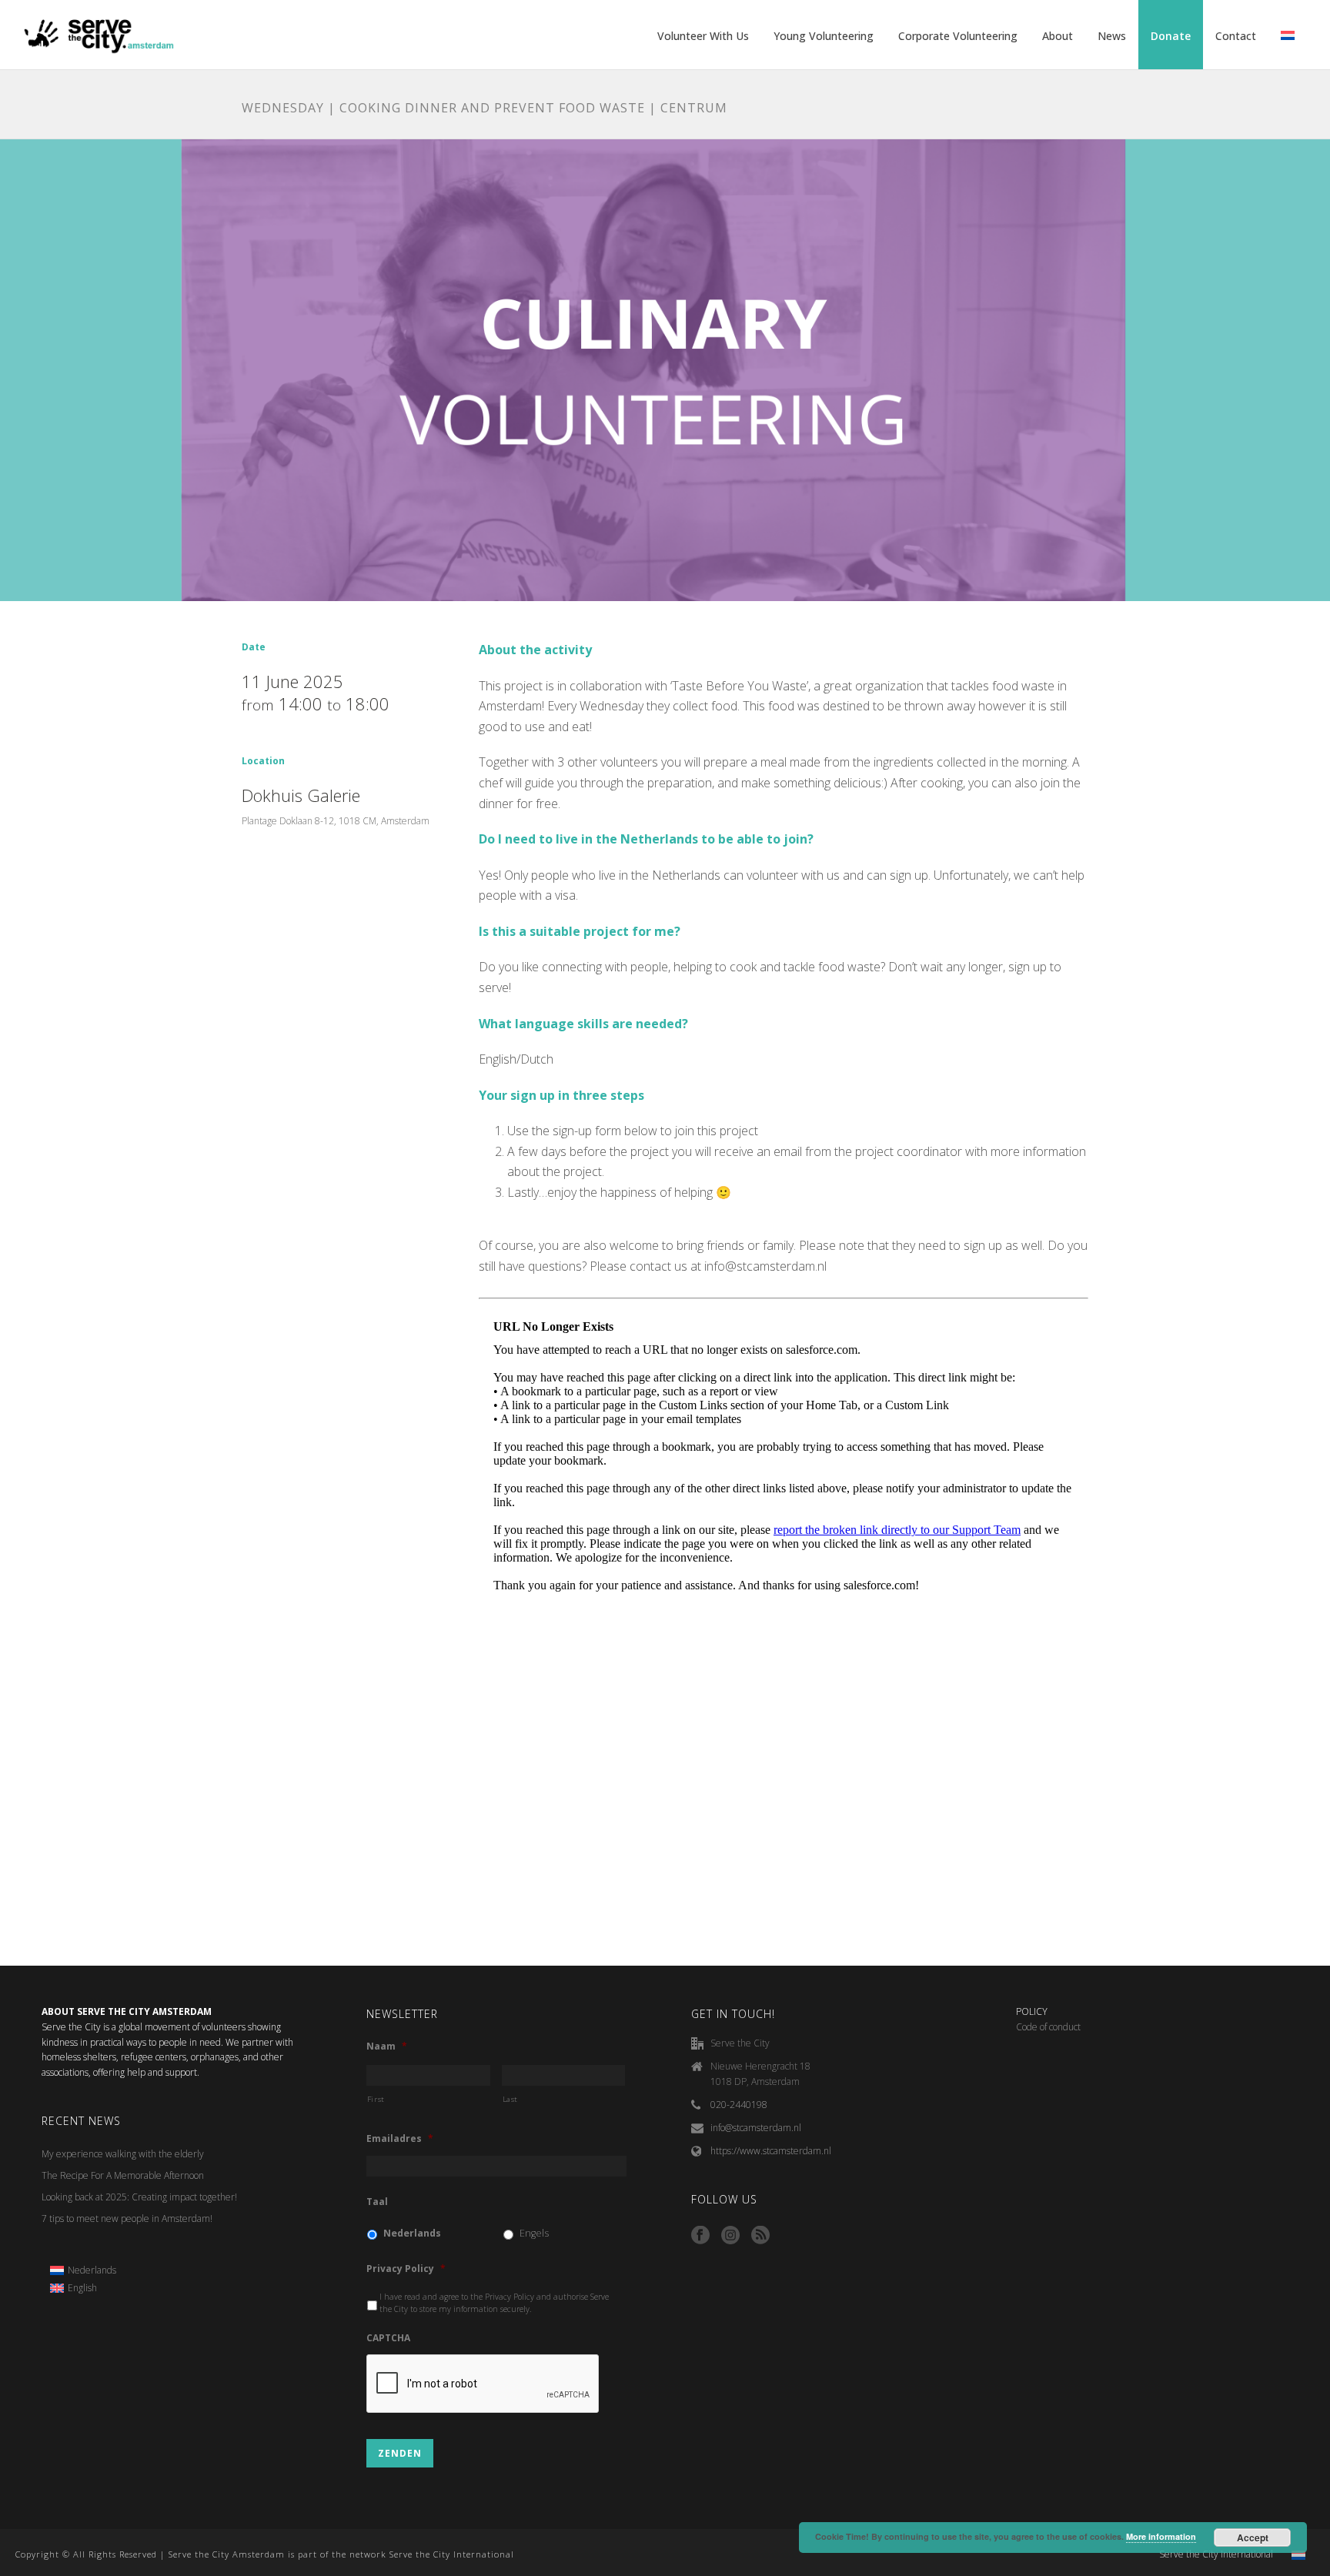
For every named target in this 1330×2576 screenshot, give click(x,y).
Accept (1253, 2538)
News (1112, 36)
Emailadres (400, 2139)
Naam (387, 2046)
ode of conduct (1051, 2027)
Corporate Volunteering (958, 36)
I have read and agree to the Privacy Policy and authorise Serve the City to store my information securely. (494, 2303)
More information (1161, 2536)
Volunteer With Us (703, 36)
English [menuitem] (82, 2288)
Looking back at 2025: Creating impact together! (139, 2197)
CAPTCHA (388, 2338)
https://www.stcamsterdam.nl (771, 2151)
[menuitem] (83, 2270)
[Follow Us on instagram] (730, 2236)
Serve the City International (1216, 2554)
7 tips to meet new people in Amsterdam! (127, 2219)
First (376, 2099)
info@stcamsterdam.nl (756, 2128)
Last (511, 2099)
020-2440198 (739, 2105)
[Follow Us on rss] (760, 2236)
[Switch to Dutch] (1288, 36)
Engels (534, 2233)
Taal (377, 2202)
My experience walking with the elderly (123, 2154)
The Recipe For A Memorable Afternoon (123, 2175)
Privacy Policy (406, 2269)
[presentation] (483, 2384)
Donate (1171, 36)
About (1058, 36)
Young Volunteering (824, 36)
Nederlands (412, 2233)
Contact (1236, 36)
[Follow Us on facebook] (700, 2236)
